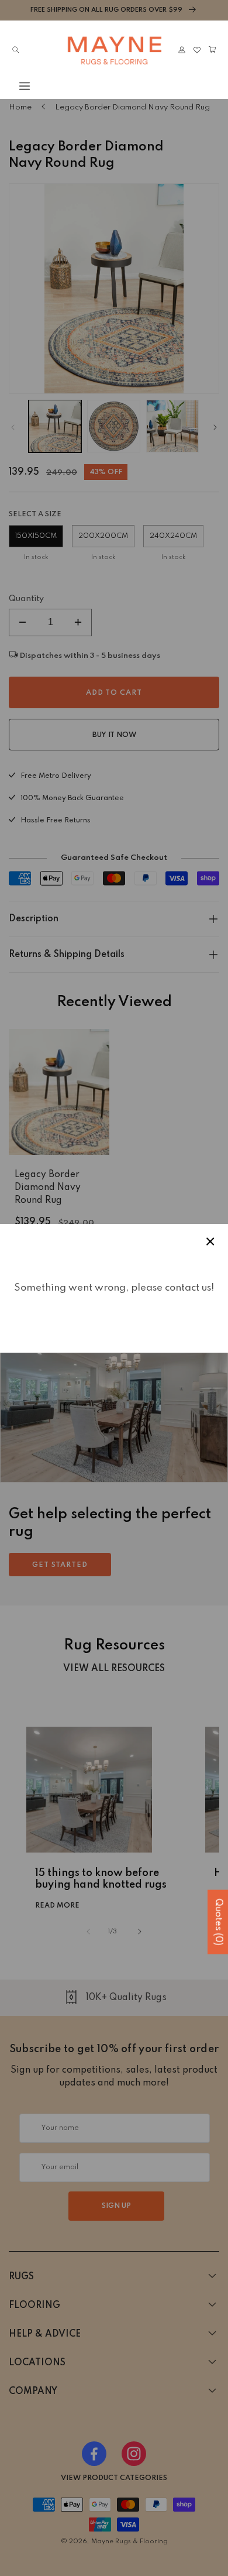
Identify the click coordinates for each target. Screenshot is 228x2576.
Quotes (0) (218, 1922)
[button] (16, 86)
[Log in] (182, 50)
